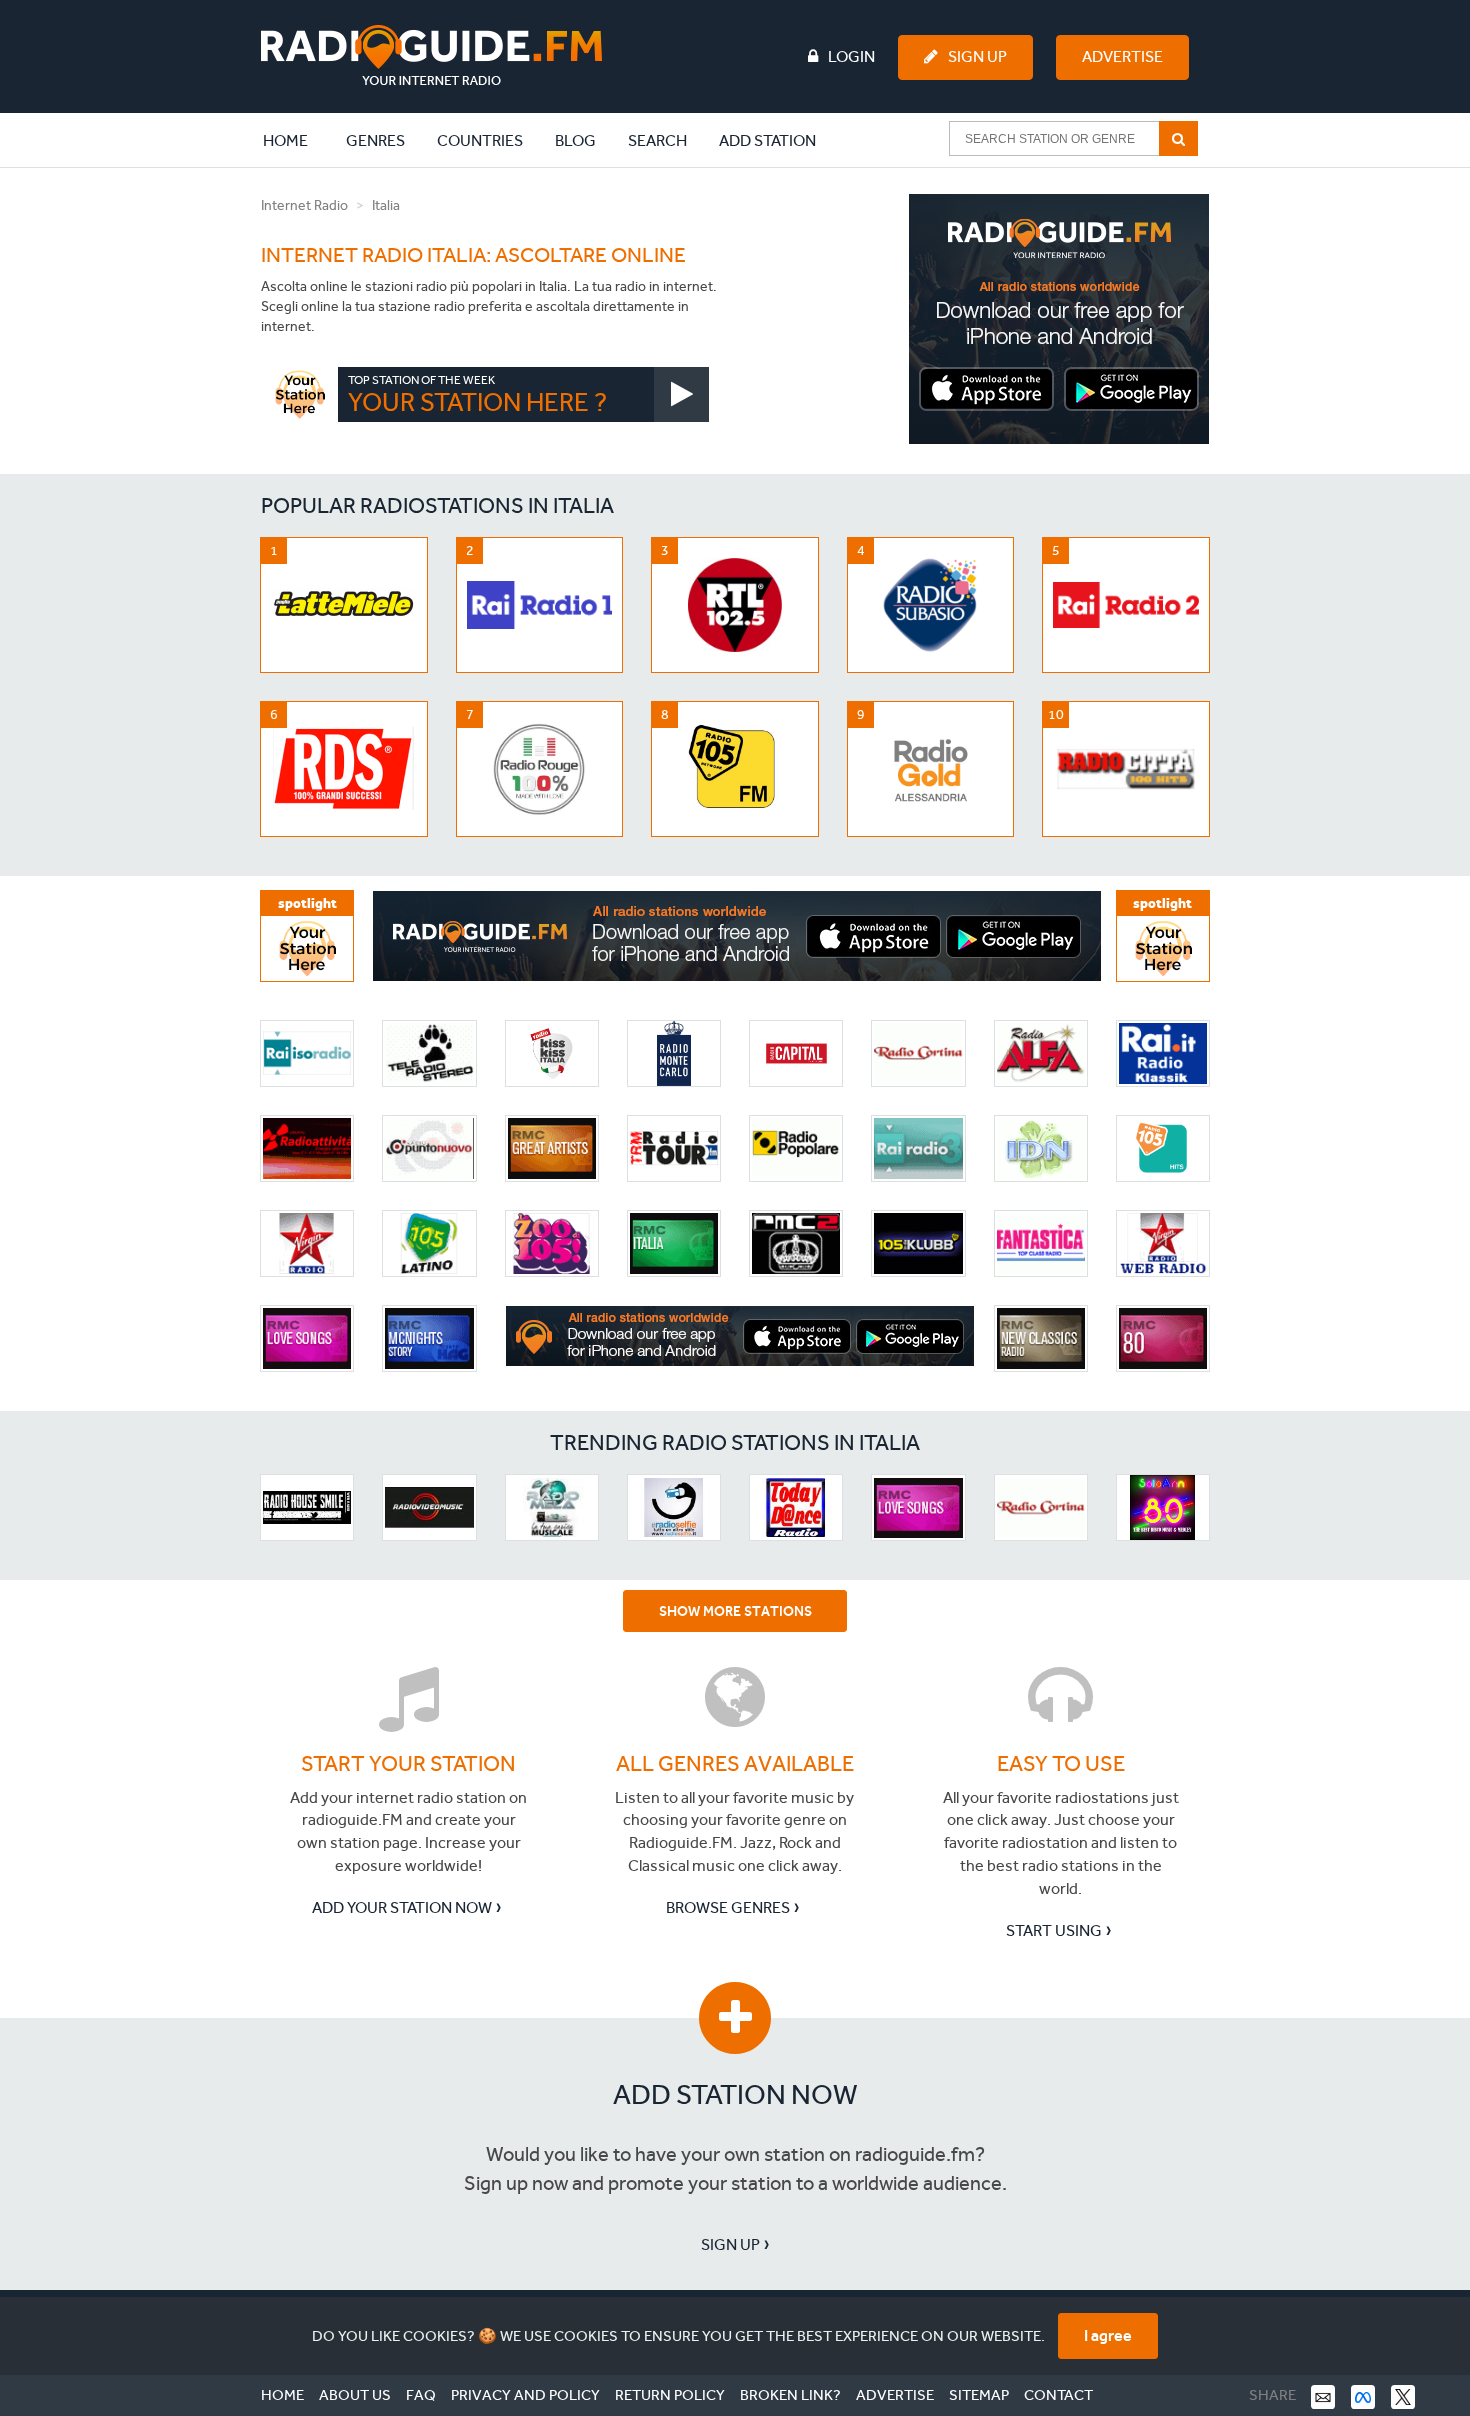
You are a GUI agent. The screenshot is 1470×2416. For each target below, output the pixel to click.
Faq (421, 2395)
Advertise (1122, 56)
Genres (375, 140)
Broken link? (790, 2395)
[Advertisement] (1059, 319)
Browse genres (728, 1907)
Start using (1054, 1930)
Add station (767, 140)
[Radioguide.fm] (431, 55)
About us (355, 2395)
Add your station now (402, 1907)
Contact (1058, 2395)
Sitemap (979, 2395)
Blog (575, 140)
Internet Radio (304, 205)
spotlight (307, 903)
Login (851, 56)
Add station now (735, 2094)
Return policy (670, 2395)
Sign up (730, 2244)
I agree (1108, 2335)
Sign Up (977, 56)
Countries (480, 140)
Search (657, 140)
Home (296, 140)
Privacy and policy (525, 2395)
